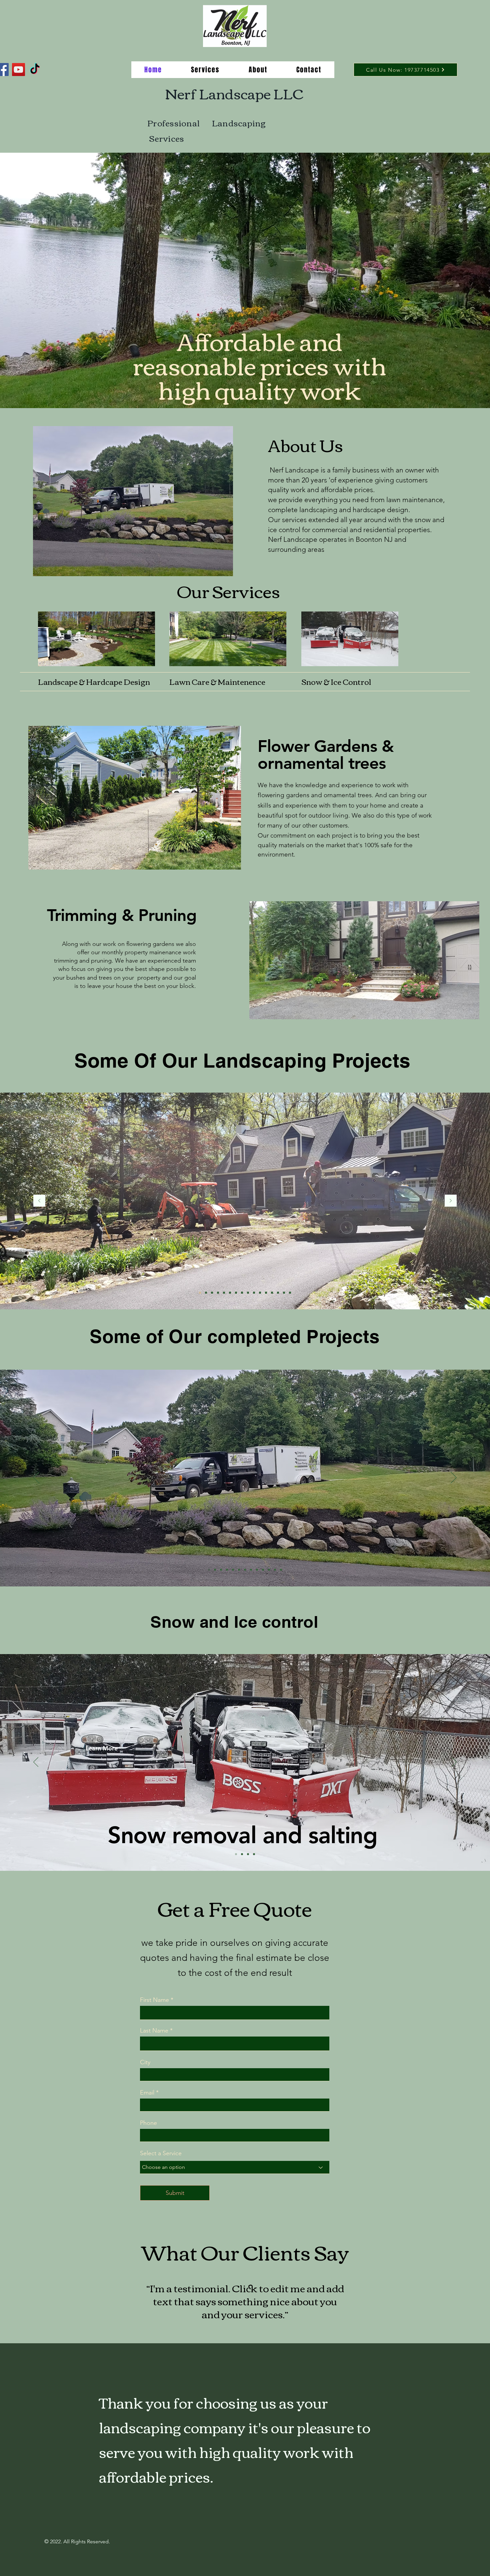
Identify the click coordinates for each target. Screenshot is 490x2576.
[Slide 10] (215, 1570)
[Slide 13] (248, 1293)
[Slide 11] (284, 1293)
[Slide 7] (263, 1570)
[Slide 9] (254, 1293)
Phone (148, 2123)
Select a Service (161, 2153)
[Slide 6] (272, 1293)
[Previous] (39, 1201)
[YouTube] (18, 70)
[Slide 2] (242, 1854)
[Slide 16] (218, 1293)
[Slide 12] (224, 1293)
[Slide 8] (257, 1570)
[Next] (451, 1201)
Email (147, 2093)
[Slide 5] (230, 1293)
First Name (154, 2000)
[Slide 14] (242, 1293)
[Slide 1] (200, 1293)
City (145, 2062)
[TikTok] (35, 70)
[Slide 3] (206, 1293)
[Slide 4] (212, 1293)
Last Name (154, 2031)
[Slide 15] (260, 1293)
